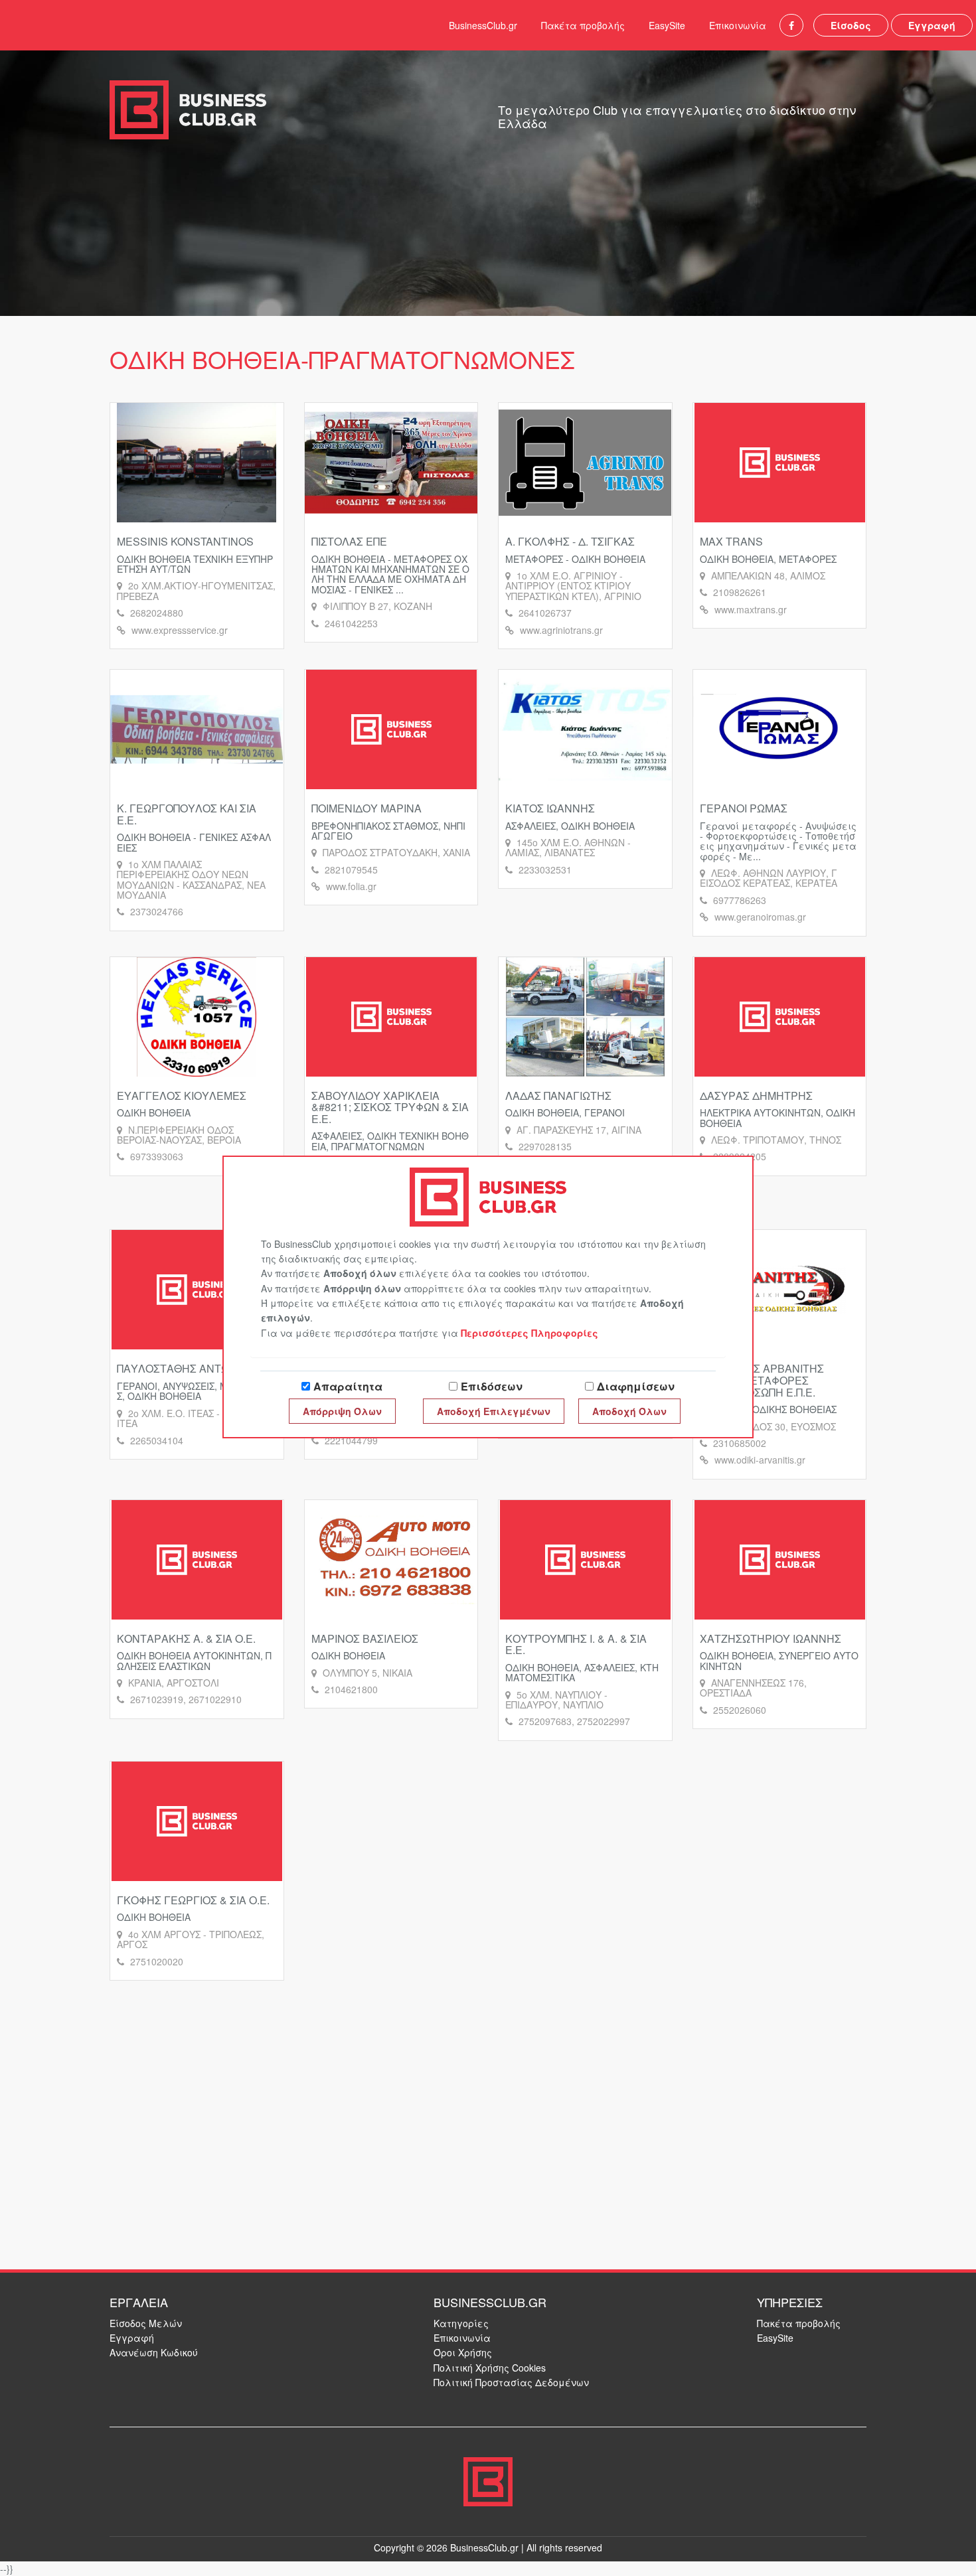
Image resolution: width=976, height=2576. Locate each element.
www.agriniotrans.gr (561, 630)
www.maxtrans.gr (751, 609)
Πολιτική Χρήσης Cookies (490, 2368)
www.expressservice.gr (180, 630)
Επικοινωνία (738, 25)
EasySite (667, 25)
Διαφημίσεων (636, 1386)
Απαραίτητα (348, 1386)
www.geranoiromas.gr (760, 917)
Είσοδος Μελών (146, 2323)
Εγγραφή (932, 25)
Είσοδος (851, 25)
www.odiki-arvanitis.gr (760, 1460)
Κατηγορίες (461, 2323)
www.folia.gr (351, 886)
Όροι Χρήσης (463, 2352)
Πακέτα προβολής (583, 25)
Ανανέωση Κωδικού (154, 2352)
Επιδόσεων (492, 1386)
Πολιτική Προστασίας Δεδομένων (511, 2382)
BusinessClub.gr (483, 25)
